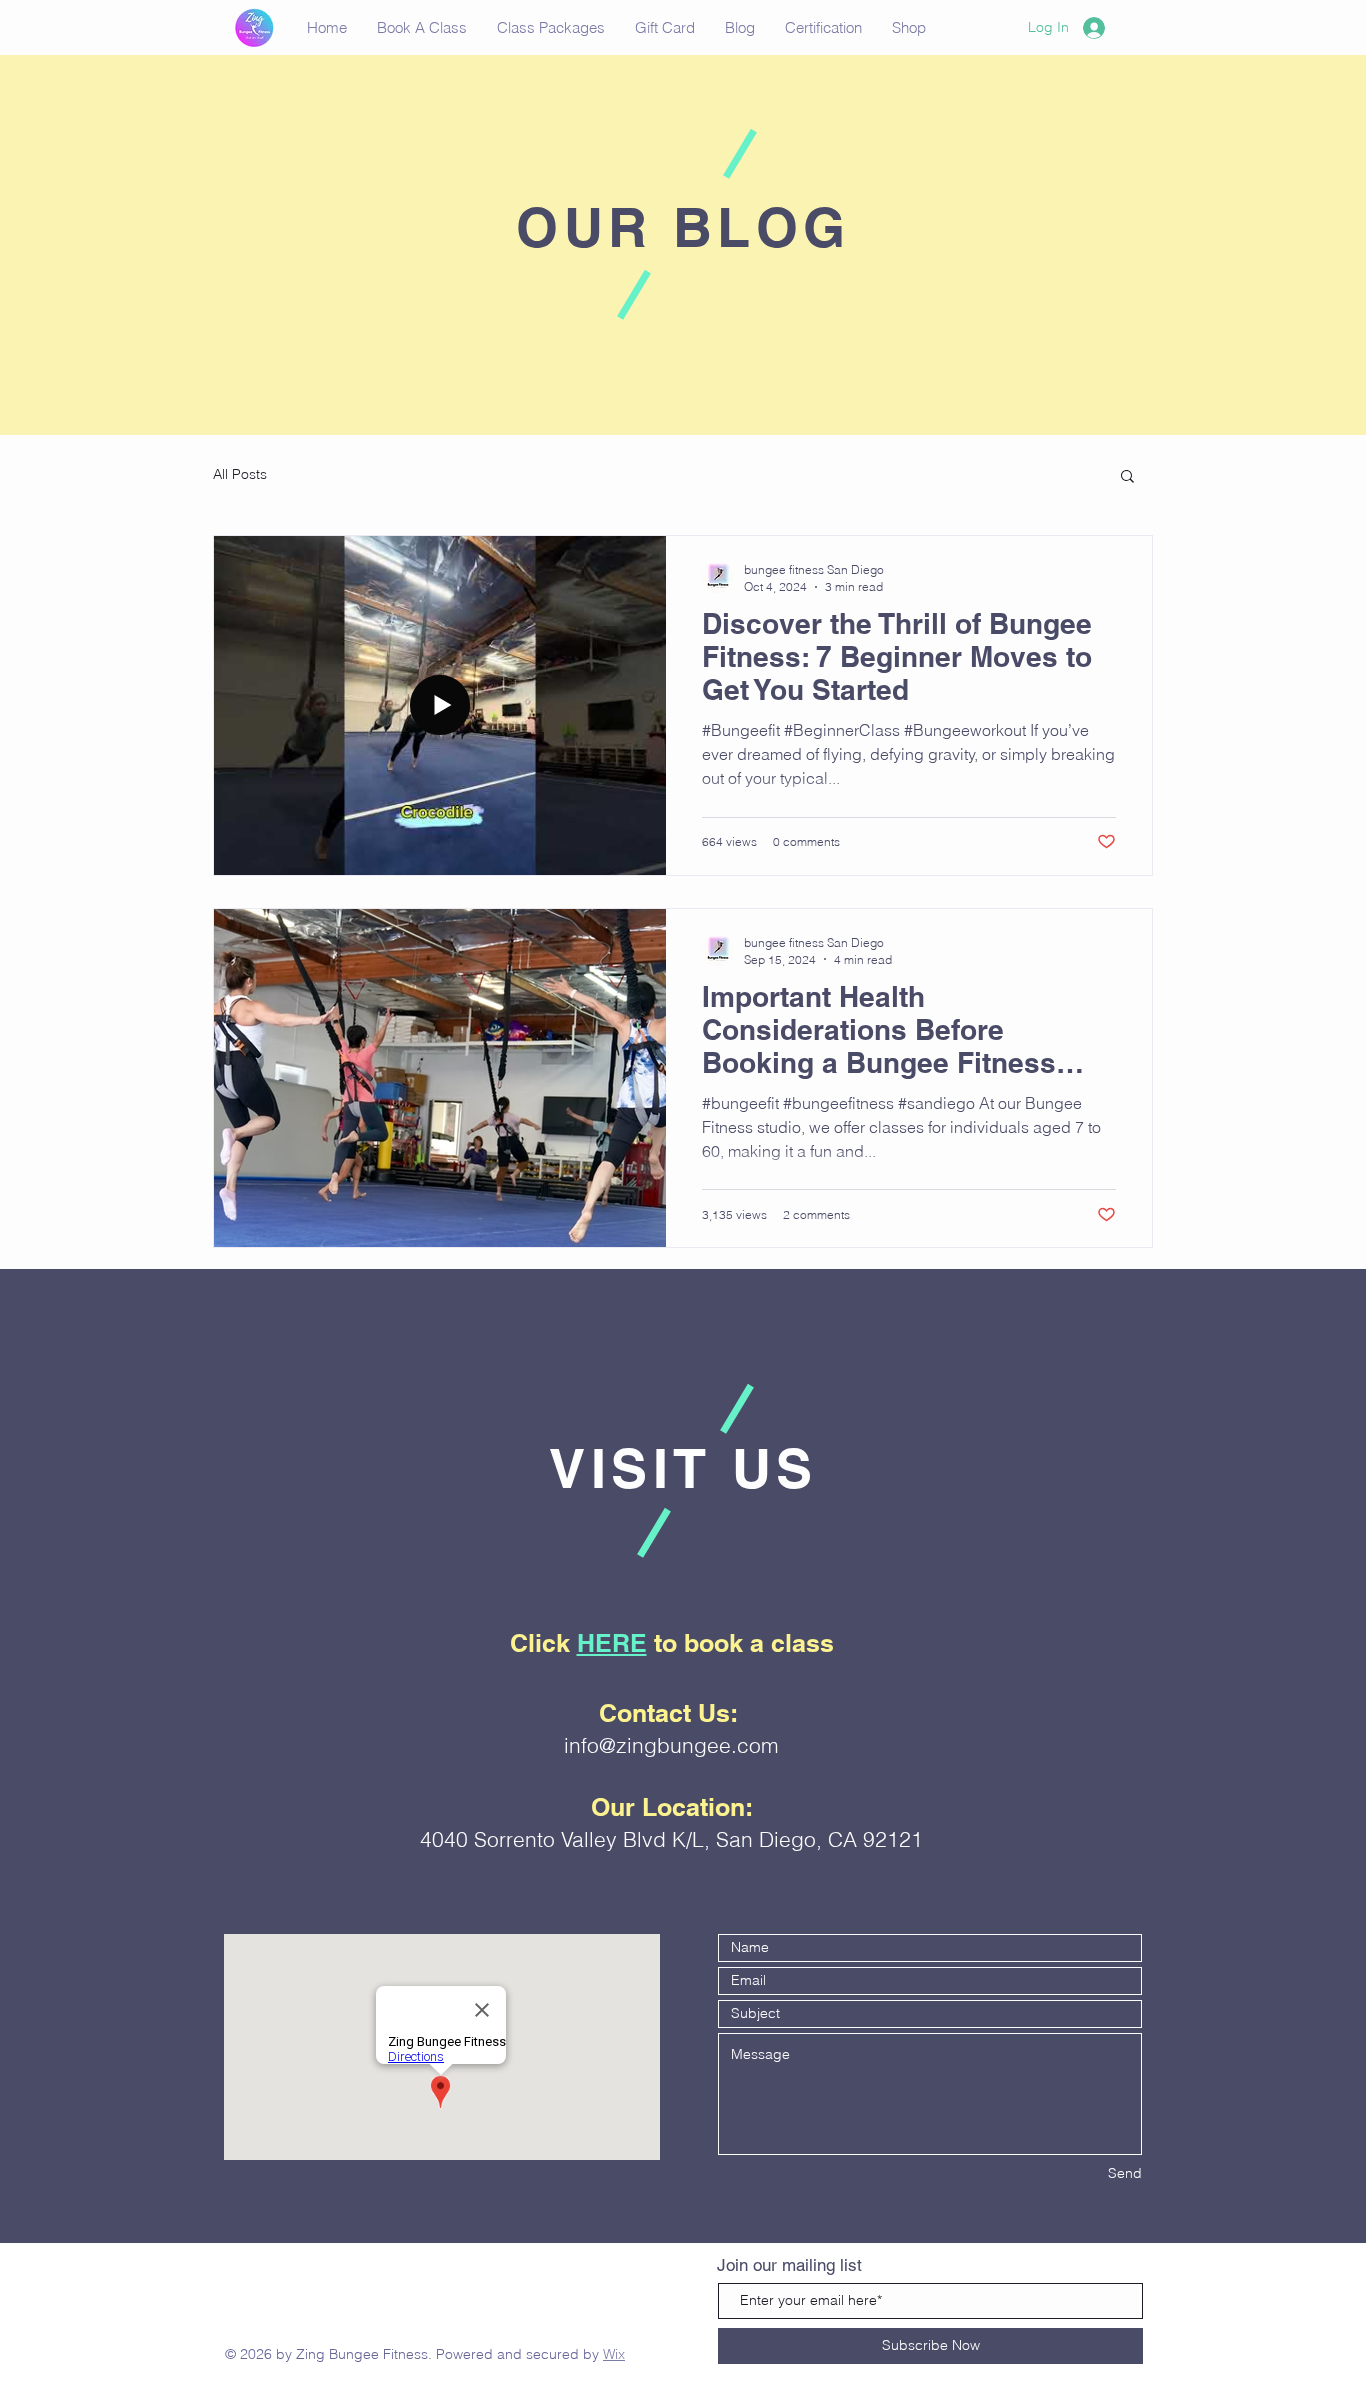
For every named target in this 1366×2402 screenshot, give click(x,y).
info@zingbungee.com (671, 1745)
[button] (1127, 477)
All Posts (240, 474)
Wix (614, 2354)
